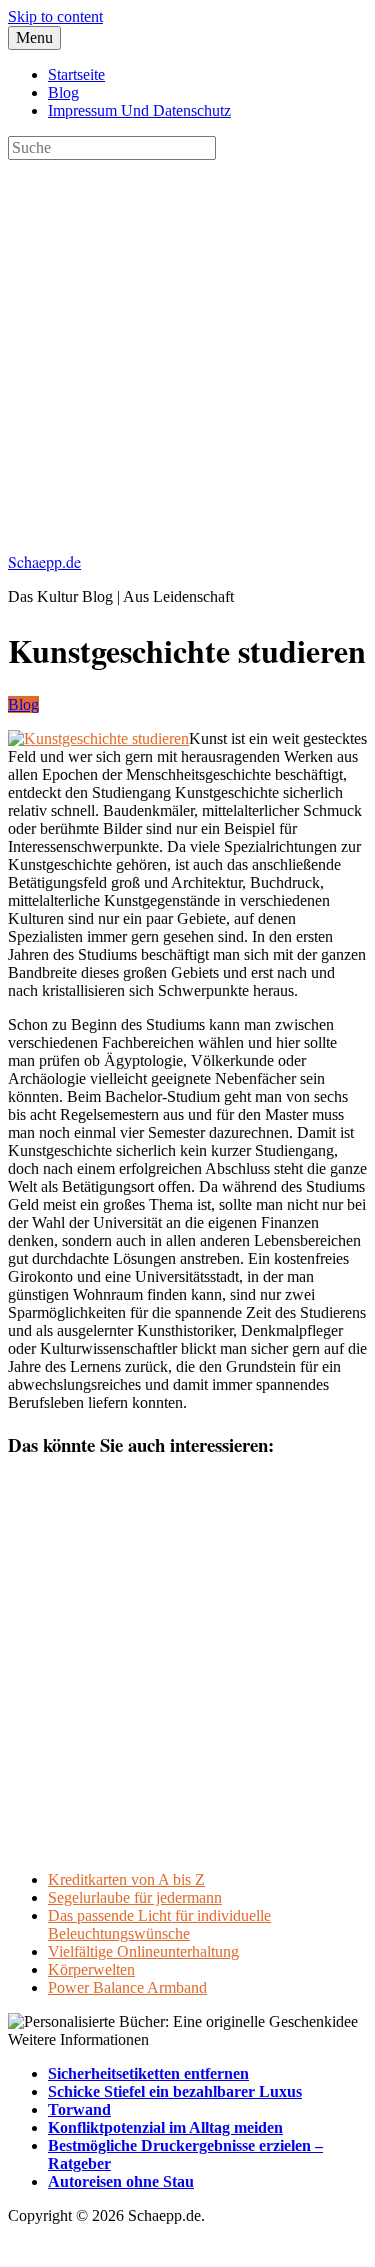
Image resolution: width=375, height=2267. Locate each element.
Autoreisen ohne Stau (121, 2181)
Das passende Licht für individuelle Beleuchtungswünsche (159, 1924)
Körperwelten (91, 1969)
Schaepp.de (44, 561)
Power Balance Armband (127, 1987)
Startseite (76, 74)
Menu (34, 37)
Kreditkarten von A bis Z (126, 1879)
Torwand (79, 2109)
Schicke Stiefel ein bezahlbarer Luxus (175, 2091)
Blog (63, 92)
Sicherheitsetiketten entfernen (148, 2073)
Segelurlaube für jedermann (135, 1897)
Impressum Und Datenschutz (139, 110)
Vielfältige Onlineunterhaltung (143, 1951)
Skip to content (55, 16)
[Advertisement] (187, 347)
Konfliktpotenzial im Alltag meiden (165, 2127)
